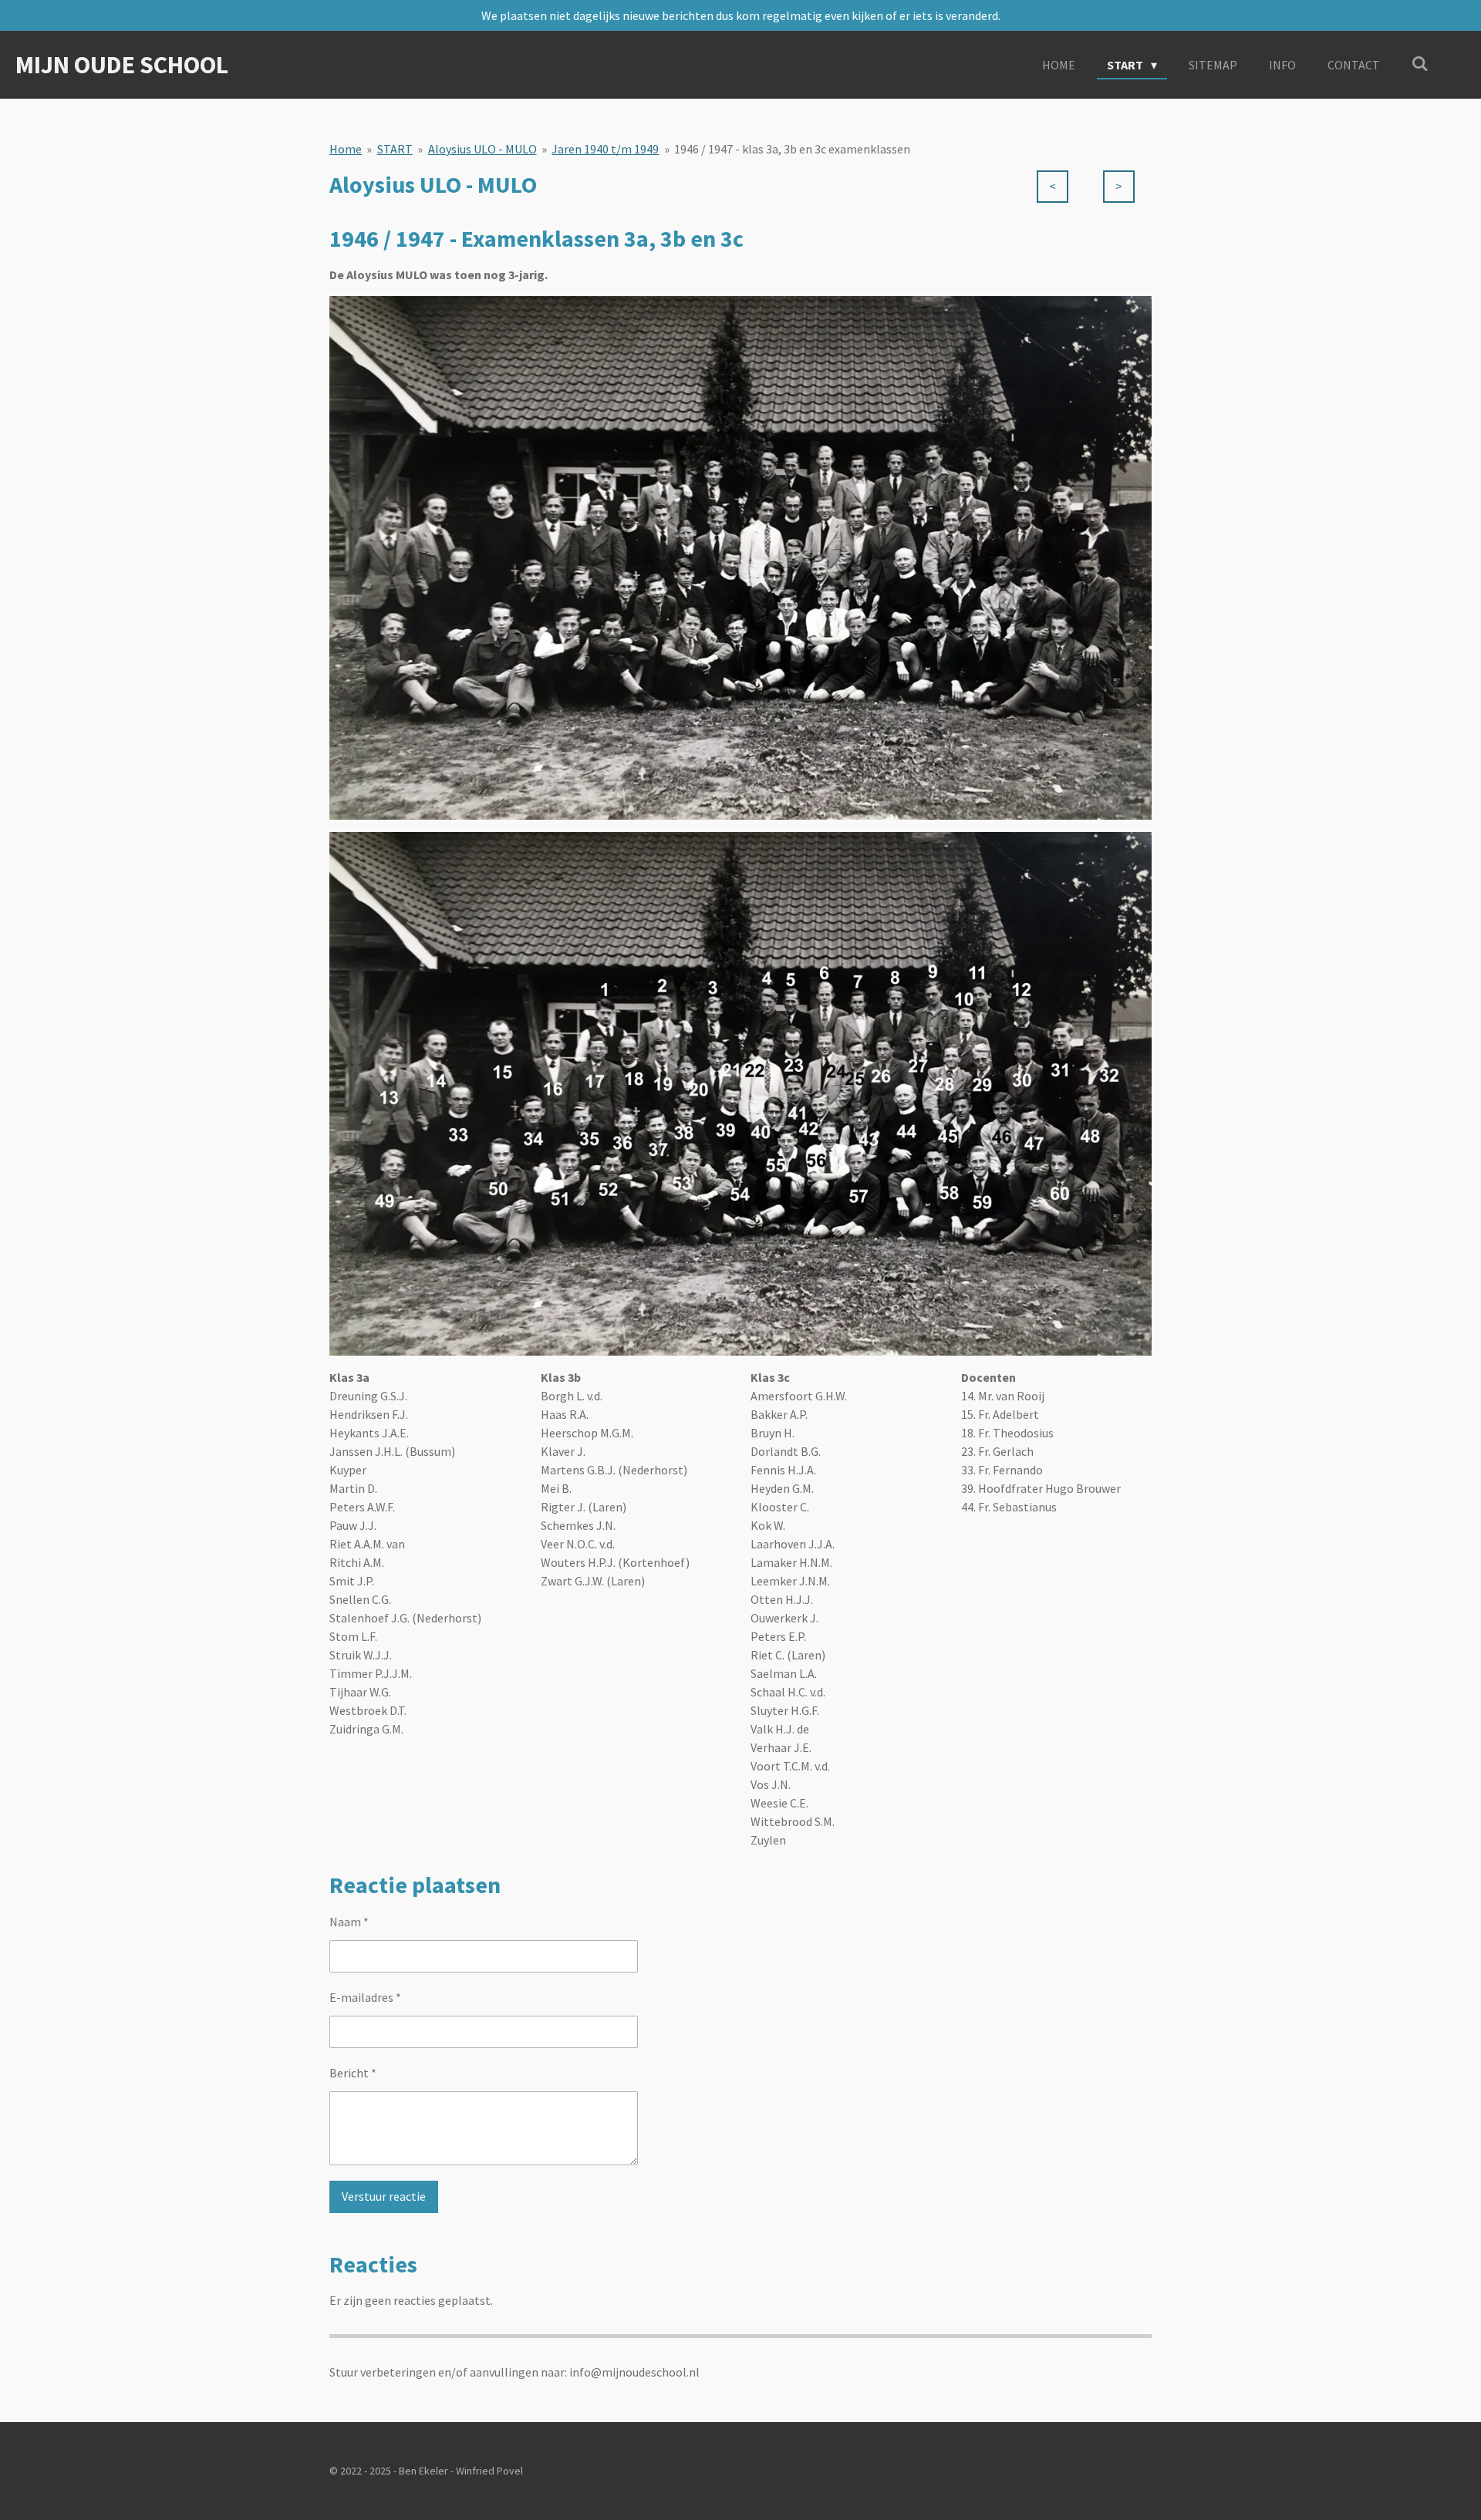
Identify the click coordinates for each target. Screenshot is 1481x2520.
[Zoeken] (1420, 63)
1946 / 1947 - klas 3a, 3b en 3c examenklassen (792, 149)
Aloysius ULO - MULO (482, 149)
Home (346, 149)
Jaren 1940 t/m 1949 (605, 149)
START (395, 149)
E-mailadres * (365, 1997)
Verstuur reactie (384, 2196)
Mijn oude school (122, 65)
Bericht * (353, 2073)
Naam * (349, 1922)
